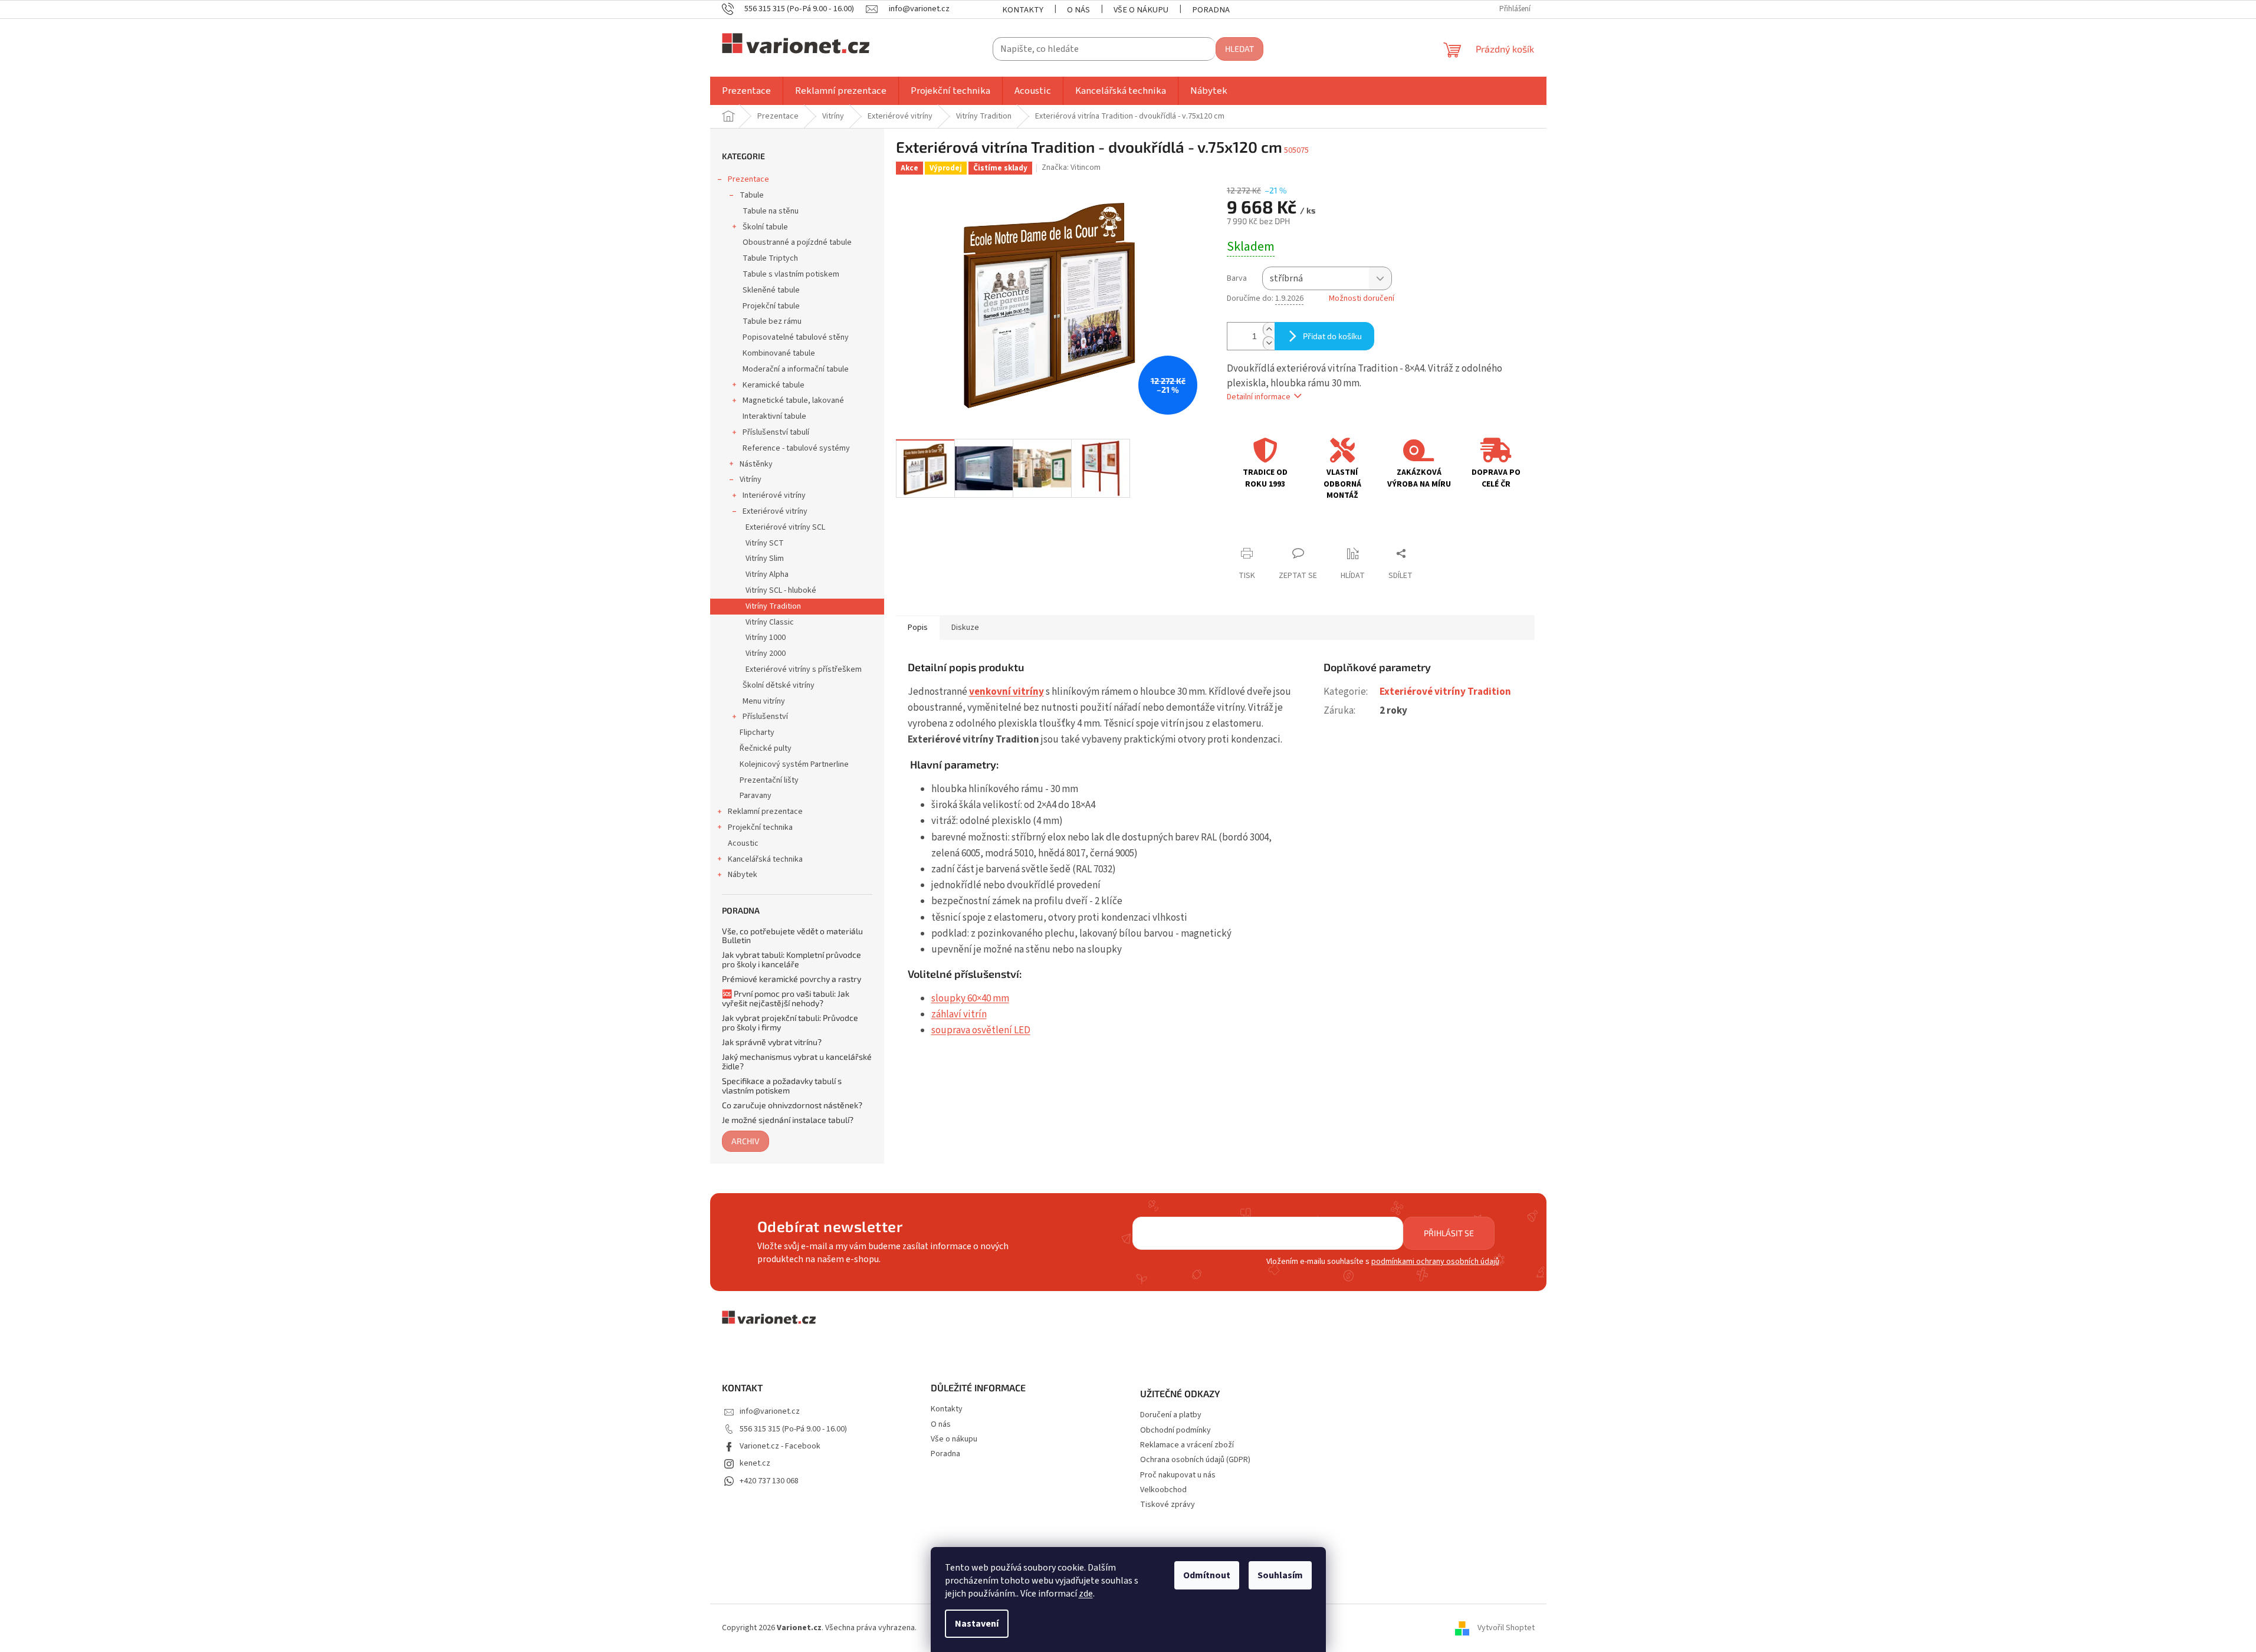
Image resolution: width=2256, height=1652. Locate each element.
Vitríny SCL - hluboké (781, 590)
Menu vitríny (764, 701)
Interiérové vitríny (774, 495)
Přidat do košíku (1332, 336)
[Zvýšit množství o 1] (1269, 329)
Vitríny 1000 (766, 638)
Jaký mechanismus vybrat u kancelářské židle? (797, 1061)
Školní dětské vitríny (779, 685)
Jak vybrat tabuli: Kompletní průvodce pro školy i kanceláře (792, 959)
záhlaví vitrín (959, 1014)
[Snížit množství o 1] (1269, 343)
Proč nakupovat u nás (1178, 1475)
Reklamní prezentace (765, 812)
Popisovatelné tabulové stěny (796, 337)
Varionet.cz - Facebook (780, 1446)
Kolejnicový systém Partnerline (794, 764)
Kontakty (1023, 10)
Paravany (756, 796)
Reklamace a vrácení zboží (1187, 1445)
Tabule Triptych (770, 258)
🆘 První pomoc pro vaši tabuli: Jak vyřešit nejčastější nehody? (786, 998)
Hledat (1239, 49)
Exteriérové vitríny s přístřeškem (804, 669)
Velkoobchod (1163, 1490)
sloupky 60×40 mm (970, 999)
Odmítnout (1207, 1575)
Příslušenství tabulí (776, 432)
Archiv (746, 1141)
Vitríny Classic (770, 622)
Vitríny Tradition (773, 606)
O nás (1078, 10)
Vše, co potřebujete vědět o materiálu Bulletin (792, 936)
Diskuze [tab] (965, 628)
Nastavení (977, 1624)
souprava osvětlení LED (981, 1030)
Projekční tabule (771, 306)
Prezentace (748, 179)
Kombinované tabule (779, 353)
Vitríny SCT (765, 543)
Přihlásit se (1449, 1233)
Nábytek (743, 875)
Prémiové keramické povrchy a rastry (792, 979)
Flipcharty (757, 733)
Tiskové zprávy (1168, 1505)
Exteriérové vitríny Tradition (1445, 692)
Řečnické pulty (766, 748)
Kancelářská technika (765, 859)
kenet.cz (755, 1463)
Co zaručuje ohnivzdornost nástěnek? (792, 1105)
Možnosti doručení (1362, 299)
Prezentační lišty (769, 780)
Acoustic (743, 843)
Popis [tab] (918, 628)
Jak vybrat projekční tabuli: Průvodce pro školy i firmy (790, 1022)
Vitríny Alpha (767, 574)
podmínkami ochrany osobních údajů (1435, 1262)
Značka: (1071, 168)
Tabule (752, 195)
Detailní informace (1259, 397)
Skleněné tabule (771, 290)
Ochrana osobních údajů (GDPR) (1195, 1460)
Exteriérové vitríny (775, 511)
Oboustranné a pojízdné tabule (797, 242)
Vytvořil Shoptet (1506, 1628)
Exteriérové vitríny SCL (785, 527)
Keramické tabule (774, 385)
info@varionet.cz (770, 1411)
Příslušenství (765, 717)
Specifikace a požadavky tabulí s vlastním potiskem (782, 1086)
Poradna (1211, 10)
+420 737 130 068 (769, 1481)
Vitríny (751, 479)
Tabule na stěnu (771, 211)
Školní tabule (765, 227)
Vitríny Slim (765, 559)
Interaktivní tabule (774, 416)
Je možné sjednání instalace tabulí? (788, 1120)
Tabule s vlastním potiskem (791, 274)
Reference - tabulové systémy (796, 448)
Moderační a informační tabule (796, 369)
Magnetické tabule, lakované (793, 400)
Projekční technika (760, 827)
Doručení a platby (1171, 1415)
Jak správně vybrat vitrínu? (772, 1042)
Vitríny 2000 (766, 653)
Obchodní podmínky (1175, 1431)
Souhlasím (1280, 1575)
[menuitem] (746, 91)
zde (1086, 1594)
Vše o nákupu (1141, 10)
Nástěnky (756, 464)
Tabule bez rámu (772, 321)
